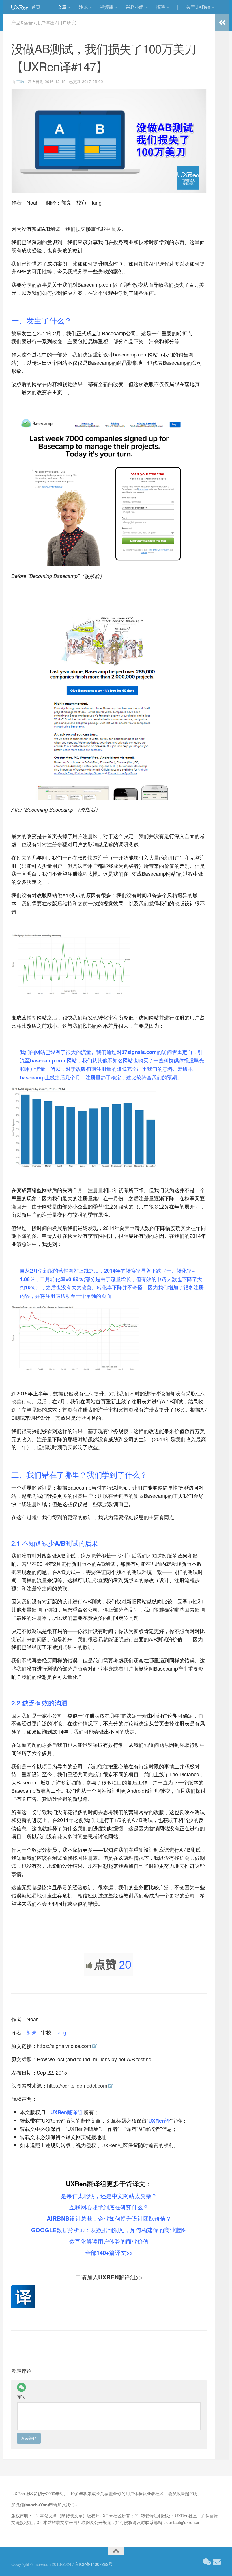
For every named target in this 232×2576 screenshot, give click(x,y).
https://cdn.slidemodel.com (77, 2085)
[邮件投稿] (217, 2562)
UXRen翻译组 (66, 2112)
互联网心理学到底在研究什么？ (109, 2207)
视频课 (107, 7)
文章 (62, 7)
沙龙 (83, 7)
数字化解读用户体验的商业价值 (109, 2241)
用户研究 (67, 22)
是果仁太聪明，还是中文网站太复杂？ (109, 2196)
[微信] (22, 2387)
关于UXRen (198, 7)
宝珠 (20, 81)
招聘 (160, 7)
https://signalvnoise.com (64, 2046)
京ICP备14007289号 (94, 2564)
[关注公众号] (207, 2562)
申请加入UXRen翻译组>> (109, 2277)
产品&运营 (22, 22)
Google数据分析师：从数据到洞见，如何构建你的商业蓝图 (109, 2230)
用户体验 (45, 22)
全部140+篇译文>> (109, 2252)
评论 (21, 2397)
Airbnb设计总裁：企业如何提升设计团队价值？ (109, 2218)
